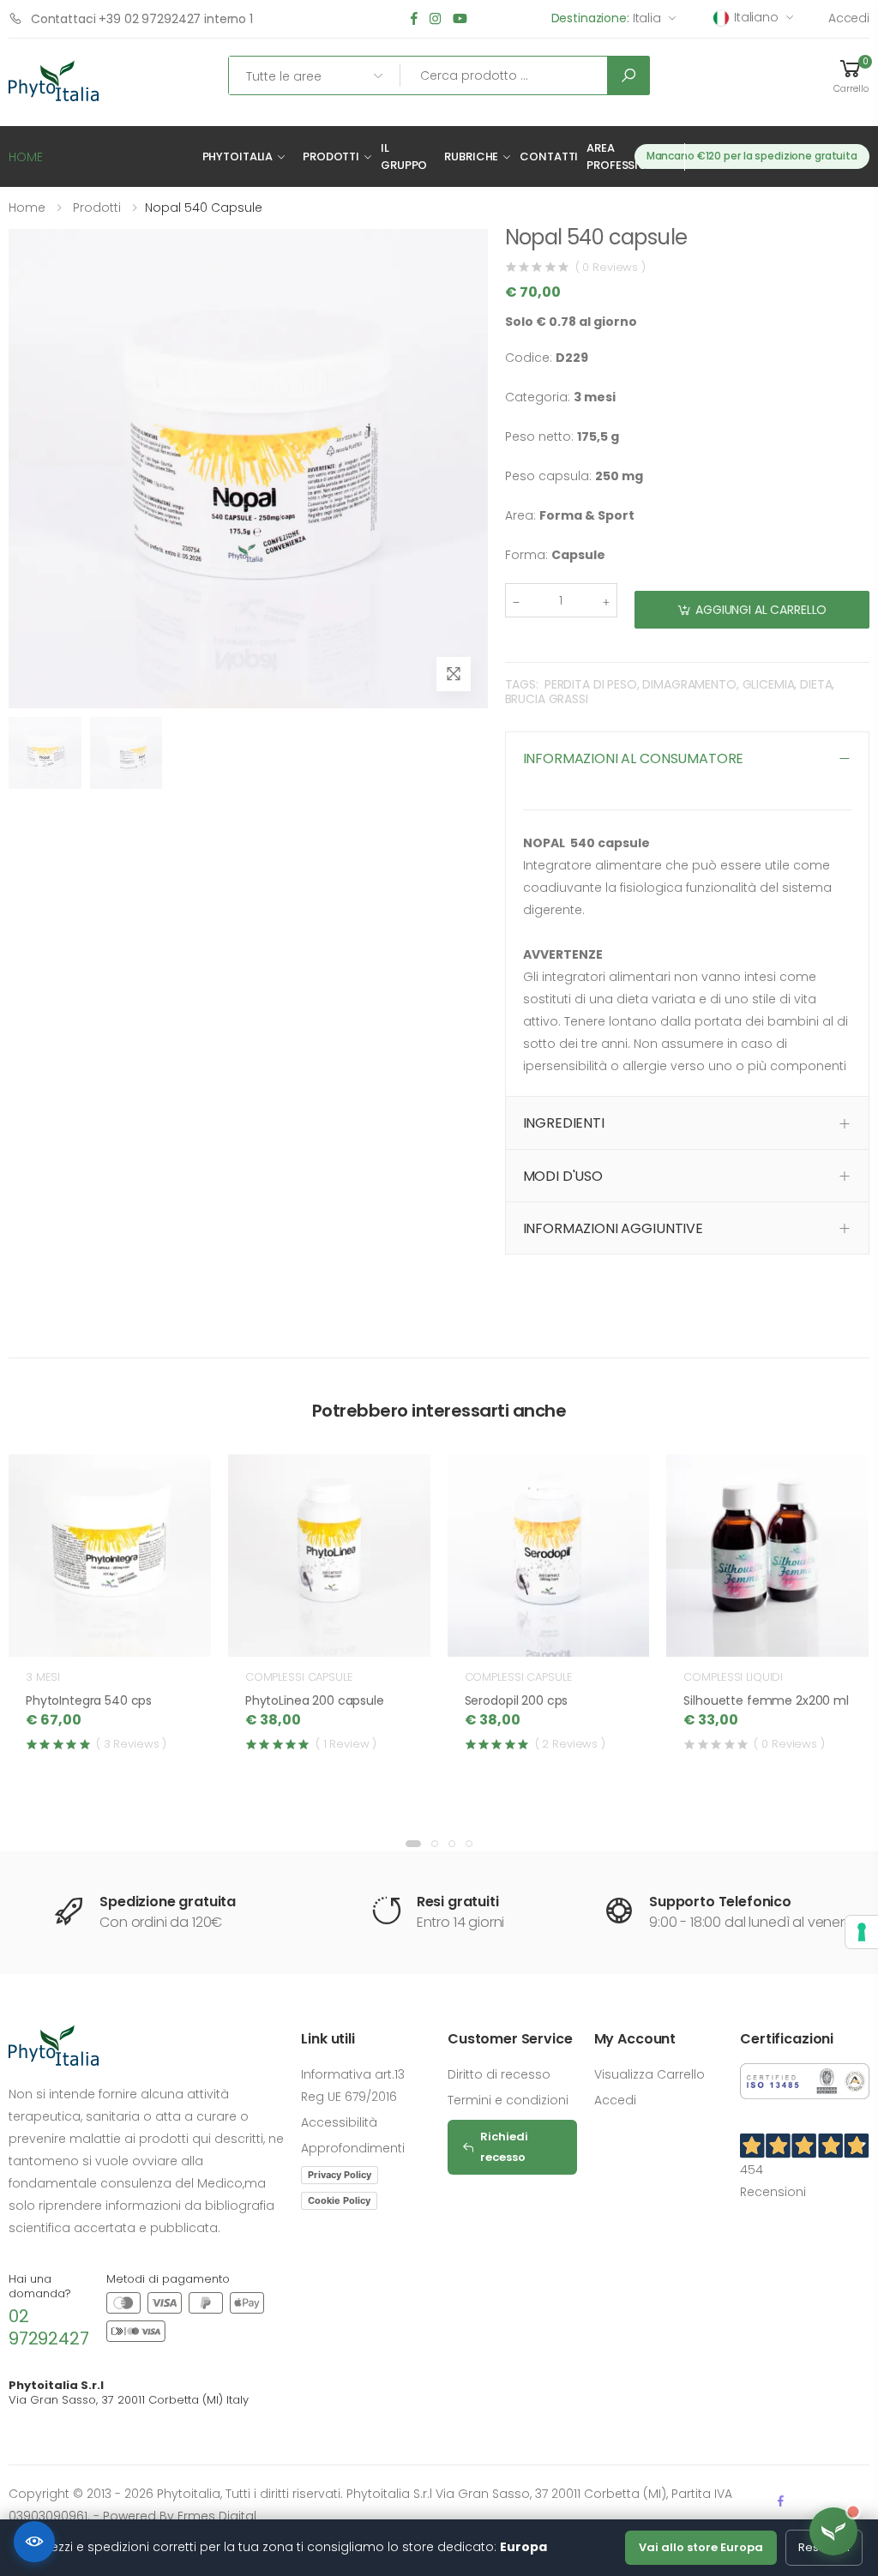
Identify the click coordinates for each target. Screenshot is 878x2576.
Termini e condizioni (508, 2100)
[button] (851, 75)
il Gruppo (404, 156)
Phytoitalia (238, 156)
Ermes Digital (217, 2516)
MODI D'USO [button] (563, 1176)
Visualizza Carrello (649, 2074)
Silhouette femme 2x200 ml (766, 1700)
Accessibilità (339, 2122)
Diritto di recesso (499, 2074)
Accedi (849, 18)
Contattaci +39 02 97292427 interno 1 (142, 19)
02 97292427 (48, 2327)
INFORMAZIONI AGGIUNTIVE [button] (613, 1228)
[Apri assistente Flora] (833, 2531)
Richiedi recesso (504, 2147)
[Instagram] (435, 19)
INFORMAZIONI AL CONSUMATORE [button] (634, 758)
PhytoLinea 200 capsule (315, 1700)
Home (27, 208)
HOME (26, 157)
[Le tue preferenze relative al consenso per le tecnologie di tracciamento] (862, 1932)
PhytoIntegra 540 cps (89, 1700)
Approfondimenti (353, 2148)
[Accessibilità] (34, 2542)
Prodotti (331, 156)
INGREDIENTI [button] (564, 1123)
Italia (606, 18)
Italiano (756, 17)
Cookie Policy (339, 2200)
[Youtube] (460, 19)
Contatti (549, 156)
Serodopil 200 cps (517, 1700)
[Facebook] (414, 19)
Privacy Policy (340, 2175)
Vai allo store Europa (701, 2547)
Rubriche (471, 156)
